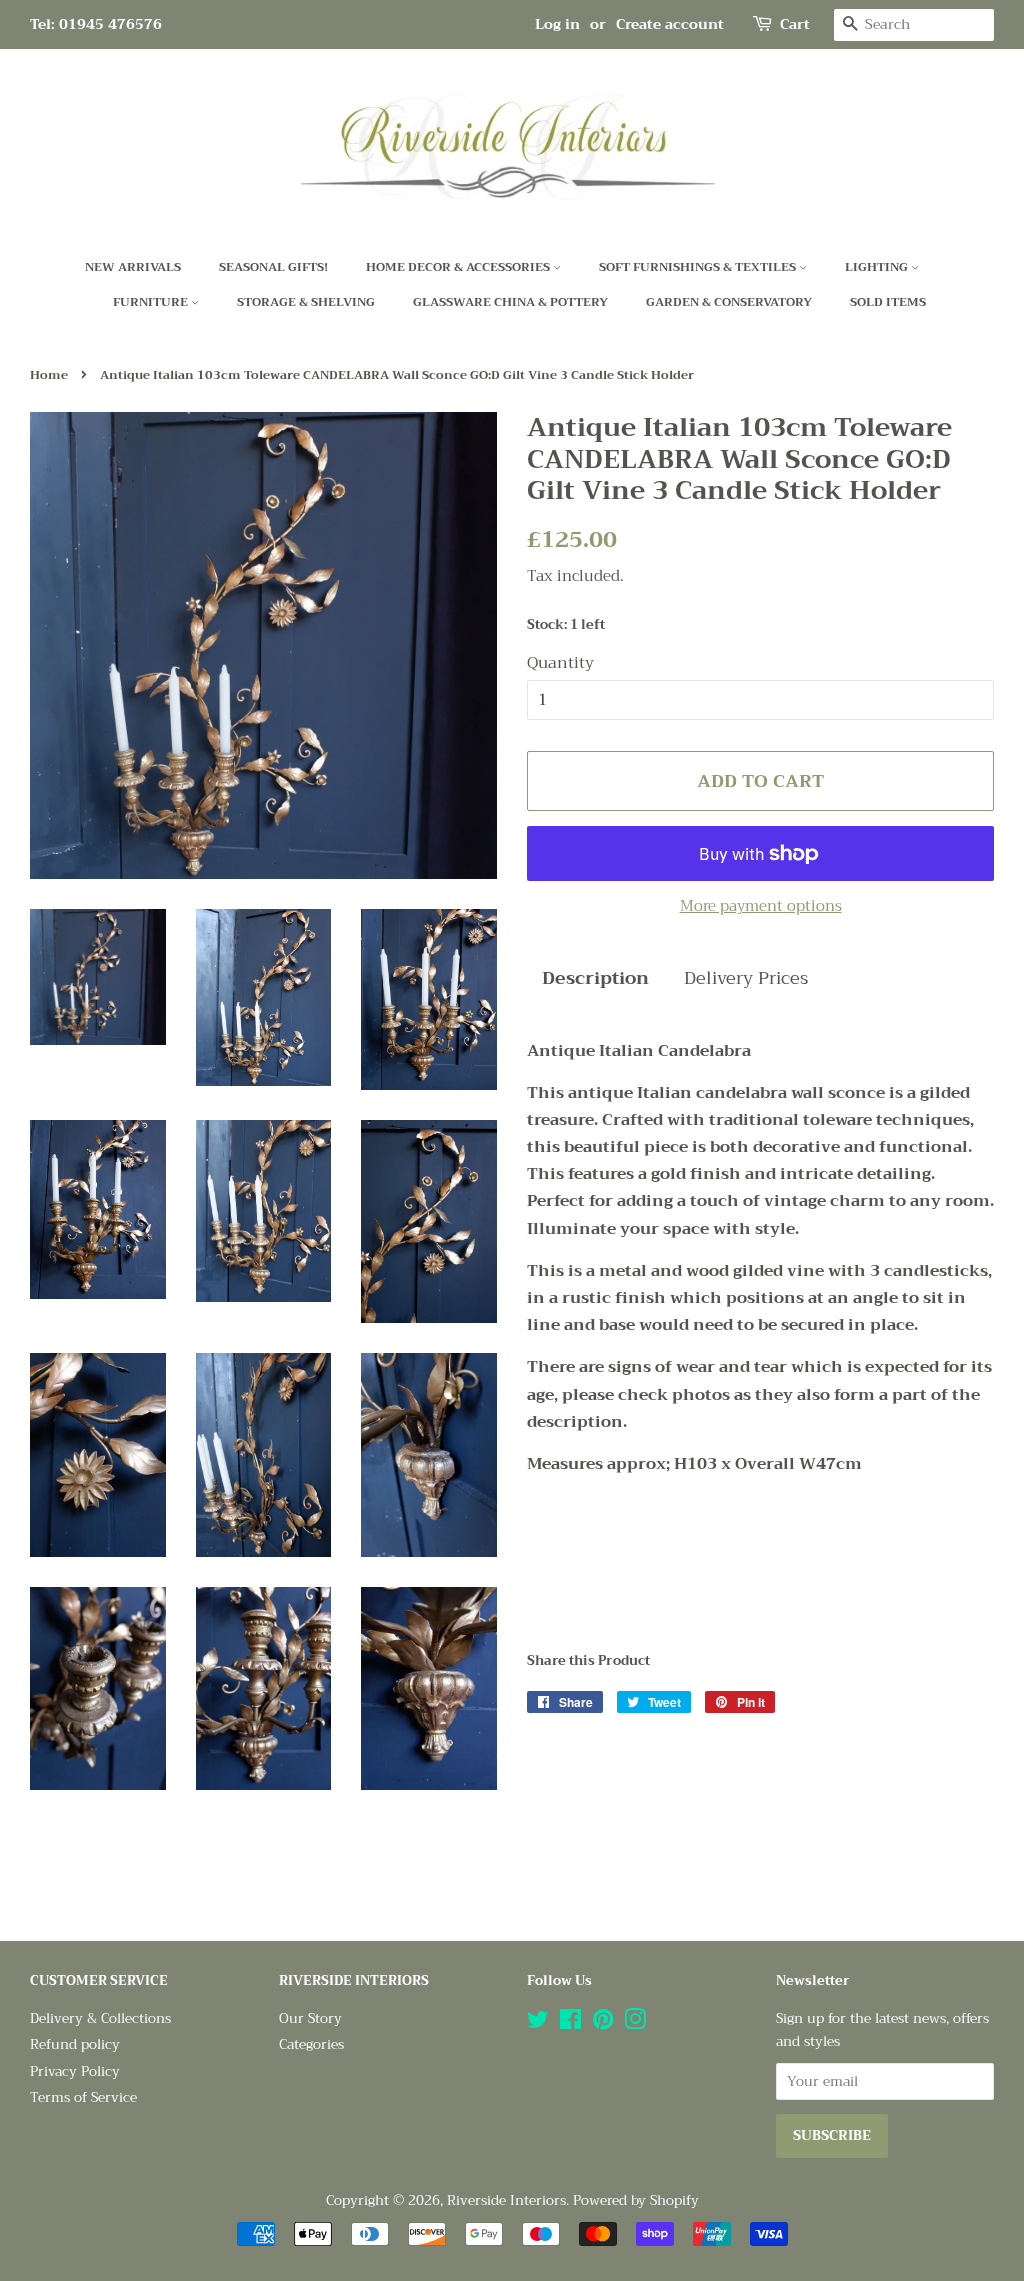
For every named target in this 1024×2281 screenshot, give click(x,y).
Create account (670, 24)
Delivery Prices (746, 978)
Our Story (310, 2018)
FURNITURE (152, 302)
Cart (795, 24)
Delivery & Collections (100, 2018)
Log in (557, 24)
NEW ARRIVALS (133, 267)
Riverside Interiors (506, 2200)
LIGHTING (878, 267)
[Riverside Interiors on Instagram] (635, 2023)
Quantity (560, 663)
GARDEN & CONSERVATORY (729, 302)
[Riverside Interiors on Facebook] (570, 2023)
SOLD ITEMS (888, 302)
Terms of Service (83, 2097)
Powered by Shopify (636, 2200)
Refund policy (75, 2044)
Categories (311, 2044)
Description (595, 978)
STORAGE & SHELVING (306, 302)
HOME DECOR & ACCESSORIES (459, 267)
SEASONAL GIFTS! (273, 267)
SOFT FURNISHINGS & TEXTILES (699, 267)
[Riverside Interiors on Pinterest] (603, 2023)
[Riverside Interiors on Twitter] (538, 2023)
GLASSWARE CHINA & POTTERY (510, 302)
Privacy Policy (75, 2071)
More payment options (761, 906)
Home (49, 375)
